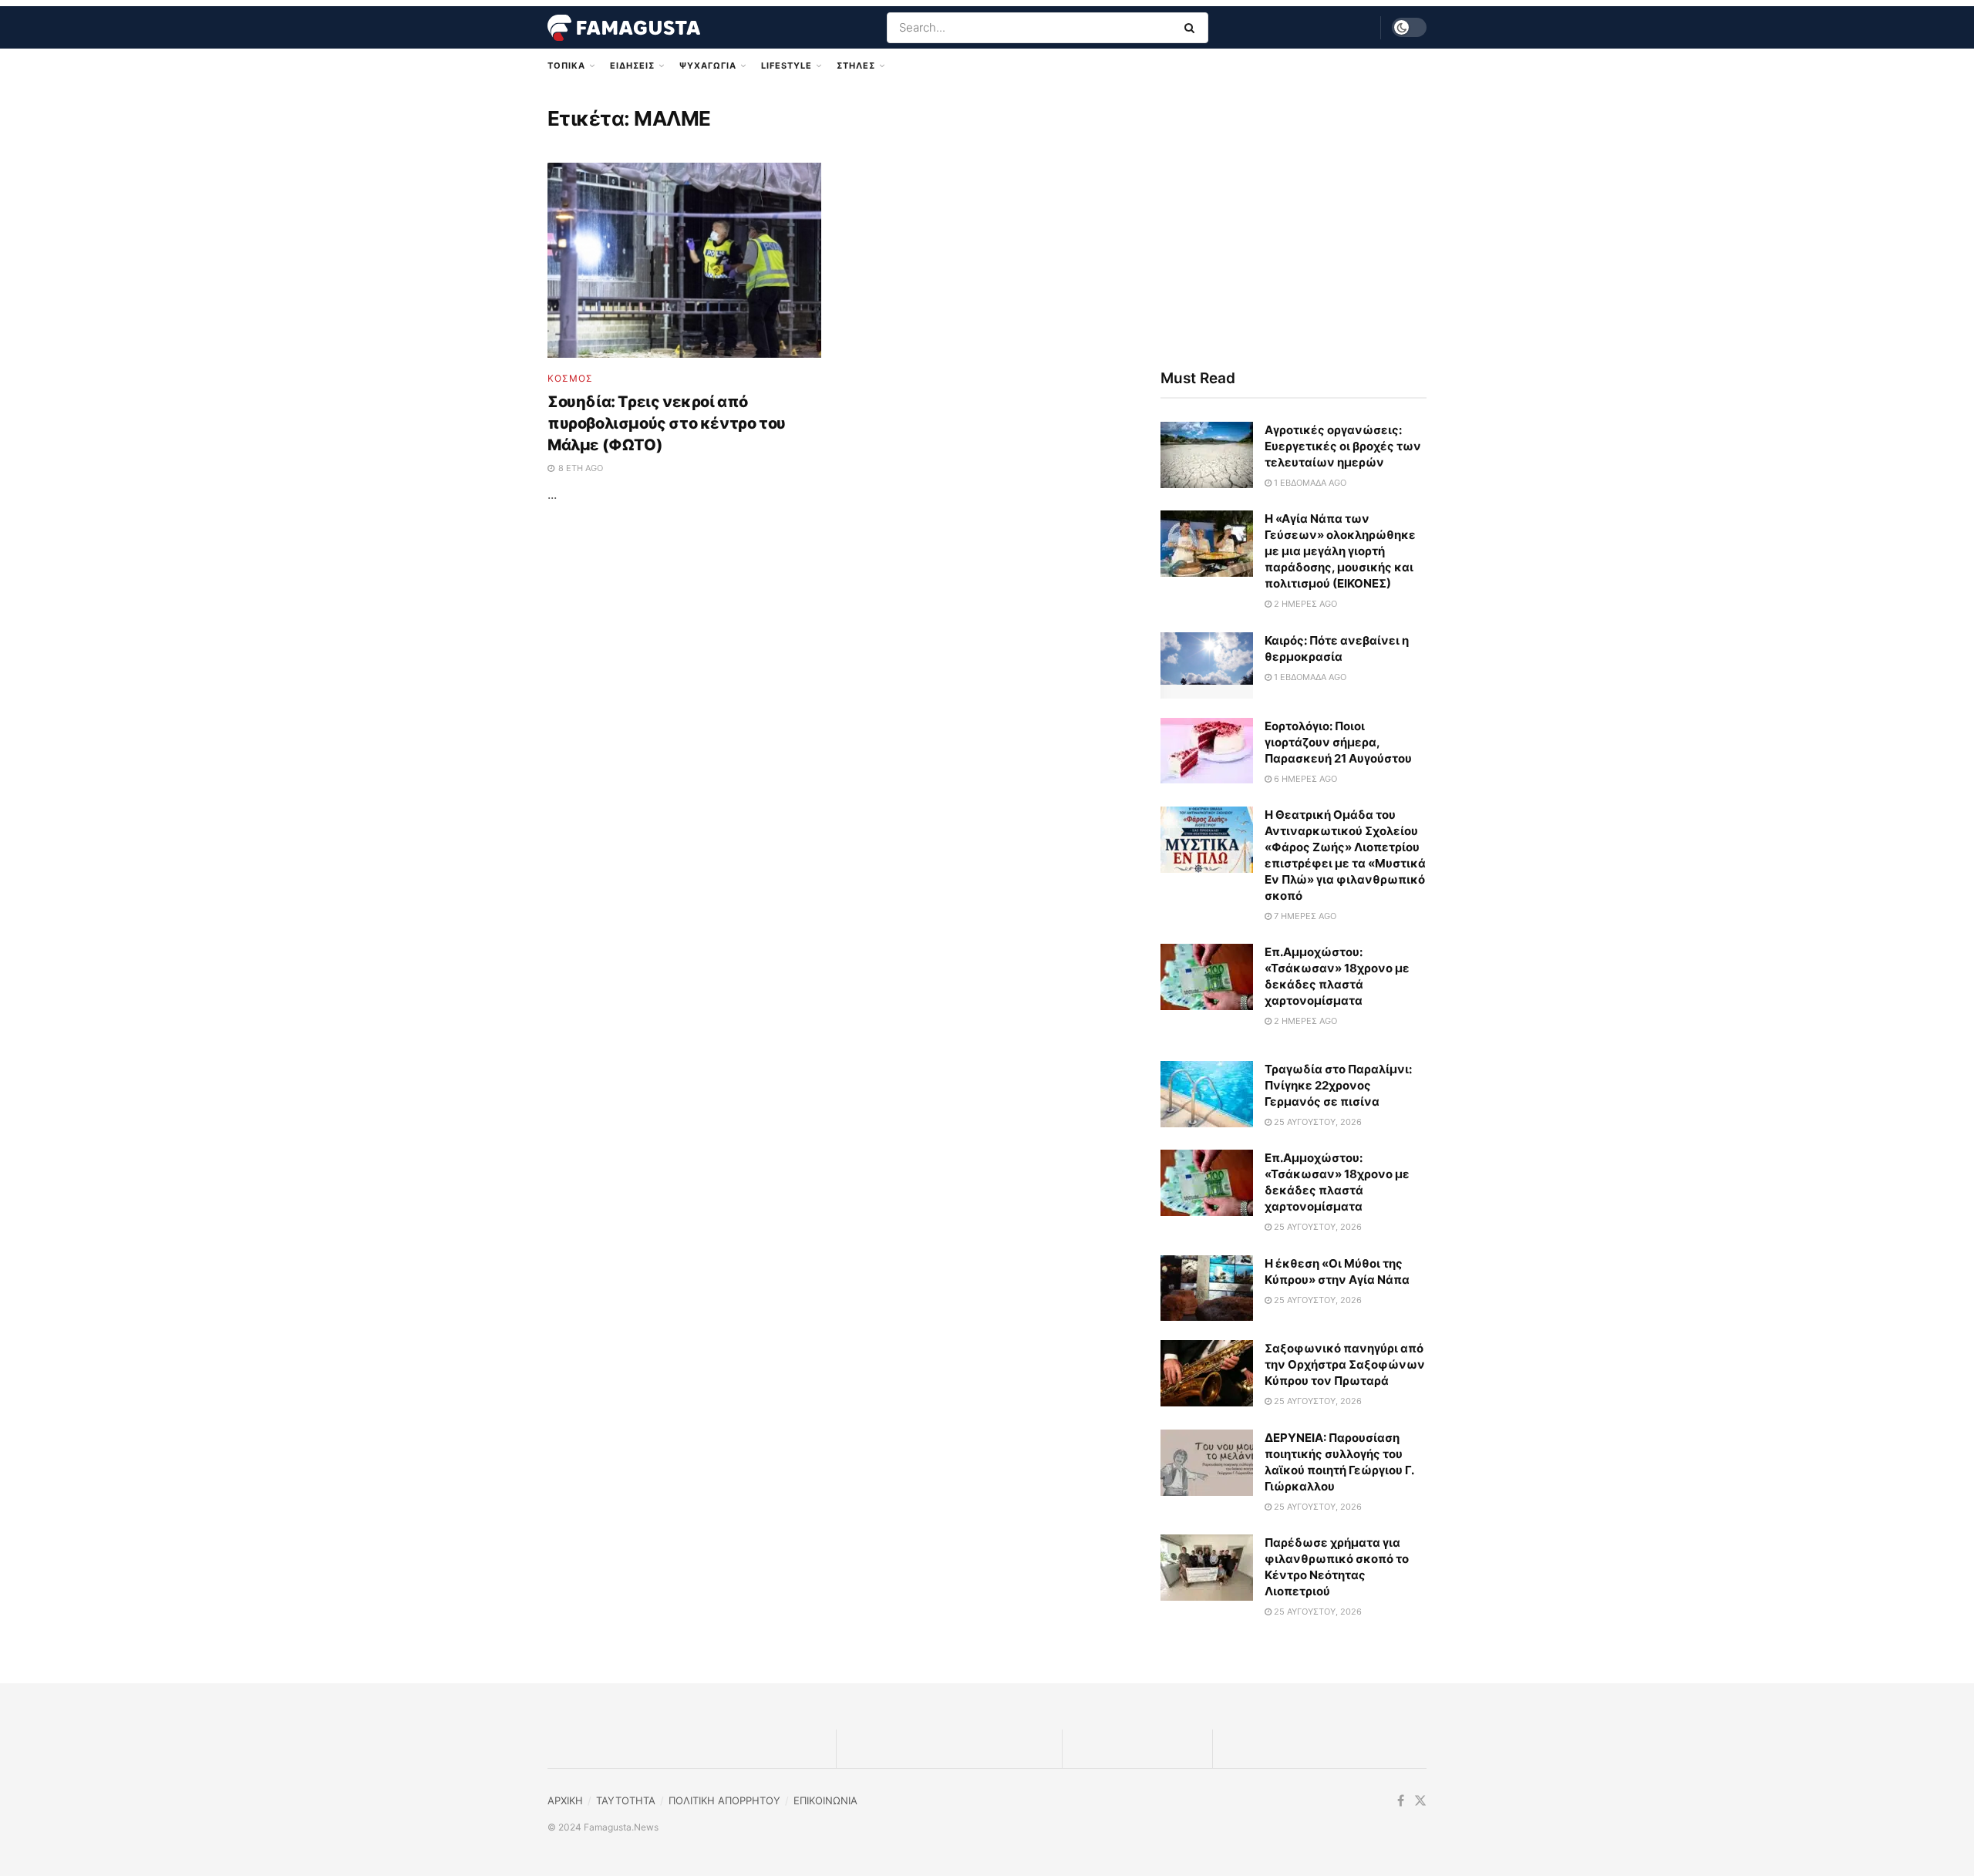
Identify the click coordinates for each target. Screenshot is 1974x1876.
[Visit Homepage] (624, 28)
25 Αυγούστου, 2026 (1317, 1122)
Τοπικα (566, 66)
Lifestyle (787, 66)
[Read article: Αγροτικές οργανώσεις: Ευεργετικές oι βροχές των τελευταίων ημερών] (1207, 455)
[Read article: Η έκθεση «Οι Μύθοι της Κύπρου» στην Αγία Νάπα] (1207, 1288)
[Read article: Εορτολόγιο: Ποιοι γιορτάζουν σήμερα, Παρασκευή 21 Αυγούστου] (1207, 751)
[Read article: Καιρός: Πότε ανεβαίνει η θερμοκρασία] (1207, 665)
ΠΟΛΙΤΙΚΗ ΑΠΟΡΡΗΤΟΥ (724, 1800)
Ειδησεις (632, 66)
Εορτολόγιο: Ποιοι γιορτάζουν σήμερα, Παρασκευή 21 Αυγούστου (1338, 742)
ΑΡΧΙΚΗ (565, 1800)
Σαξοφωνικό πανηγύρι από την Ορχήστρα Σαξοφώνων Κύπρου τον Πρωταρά (1345, 1364)
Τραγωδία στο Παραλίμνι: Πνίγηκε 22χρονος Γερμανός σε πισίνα (1338, 1085)
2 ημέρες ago (1304, 604)
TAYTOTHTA (626, 1800)
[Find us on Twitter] (1420, 1801)
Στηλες (856, 66)
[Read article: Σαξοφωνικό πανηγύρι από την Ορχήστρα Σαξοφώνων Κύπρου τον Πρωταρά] (1207, 1373)
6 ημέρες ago (1304, 779)
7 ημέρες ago (1304, 916)
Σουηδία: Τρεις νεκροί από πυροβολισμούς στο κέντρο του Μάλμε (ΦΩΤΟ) (667, 423)
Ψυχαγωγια (708, 66)
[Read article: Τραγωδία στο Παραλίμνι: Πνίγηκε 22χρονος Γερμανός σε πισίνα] (1207, 1094)
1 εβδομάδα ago (1309, 483)
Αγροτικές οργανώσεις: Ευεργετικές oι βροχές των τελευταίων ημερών (1343, 446)
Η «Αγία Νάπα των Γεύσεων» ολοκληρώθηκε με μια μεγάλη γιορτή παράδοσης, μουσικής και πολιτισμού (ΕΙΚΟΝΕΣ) (1340, 551)
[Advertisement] (1294, 221)
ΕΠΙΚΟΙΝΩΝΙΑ (825, 1800)
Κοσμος (570, 379)
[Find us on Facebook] (1401, 1801)
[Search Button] (1192, 28)
